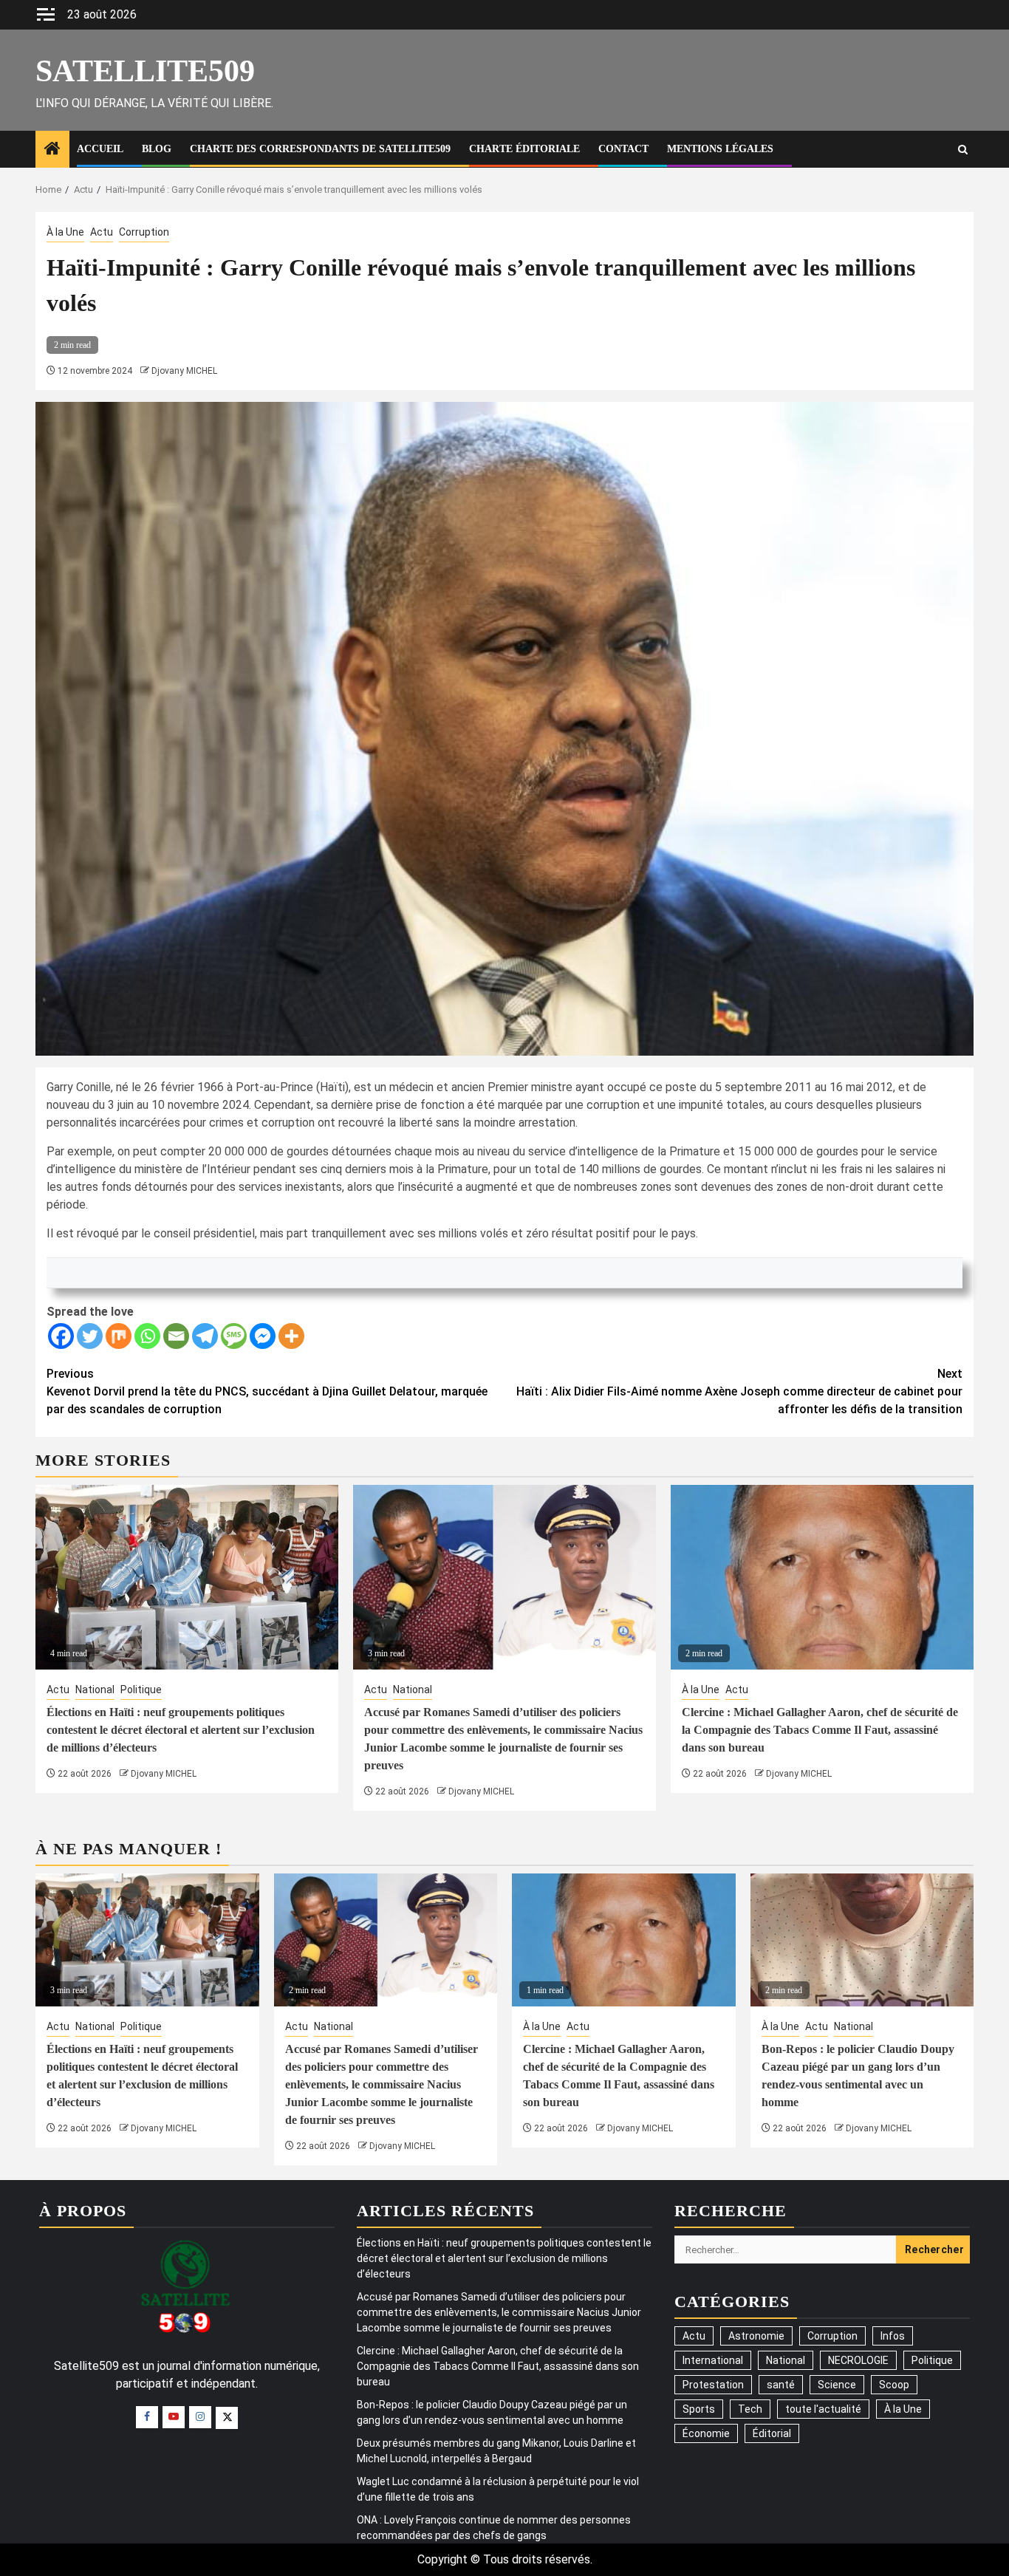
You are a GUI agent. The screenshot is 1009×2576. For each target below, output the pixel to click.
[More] (291, 1336)
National (95, 1690)
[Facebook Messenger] (263, 1336)
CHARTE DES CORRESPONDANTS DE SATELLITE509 (320, 149)
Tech (750, 2409)
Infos (893, 2336)
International (713, 2360)
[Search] (963, 150)
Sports (699, 2409)
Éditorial (772, 2433)
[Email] (176, 1336)
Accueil (100, 149)
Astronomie (756, 2336)
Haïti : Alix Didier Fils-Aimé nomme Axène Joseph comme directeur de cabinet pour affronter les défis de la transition (739, 1391)
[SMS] (234, 1336)
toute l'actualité (823, 2409)
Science (837, 2385)
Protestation (713, 2385)
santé (781, 2385)
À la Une (65, 232)
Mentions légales (720, 149)
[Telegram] (205, 1336)
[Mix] (119, 1336)
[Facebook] (61, 1336)
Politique (141, 1690)
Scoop (894, 2385)
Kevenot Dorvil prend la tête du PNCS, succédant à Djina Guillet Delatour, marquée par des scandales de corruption (267, 1391)
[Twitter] (90, 1336)
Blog (157, 149)
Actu (102, 232)
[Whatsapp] (147, 1336)
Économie (706, 2433)
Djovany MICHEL (184, 371)
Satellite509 (145, 71)
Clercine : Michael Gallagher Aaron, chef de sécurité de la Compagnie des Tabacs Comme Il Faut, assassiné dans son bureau (820, 1730)
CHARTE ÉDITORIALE (524, 149)
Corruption (144, 232)
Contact (623, 149)
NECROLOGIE (858, 2360)
